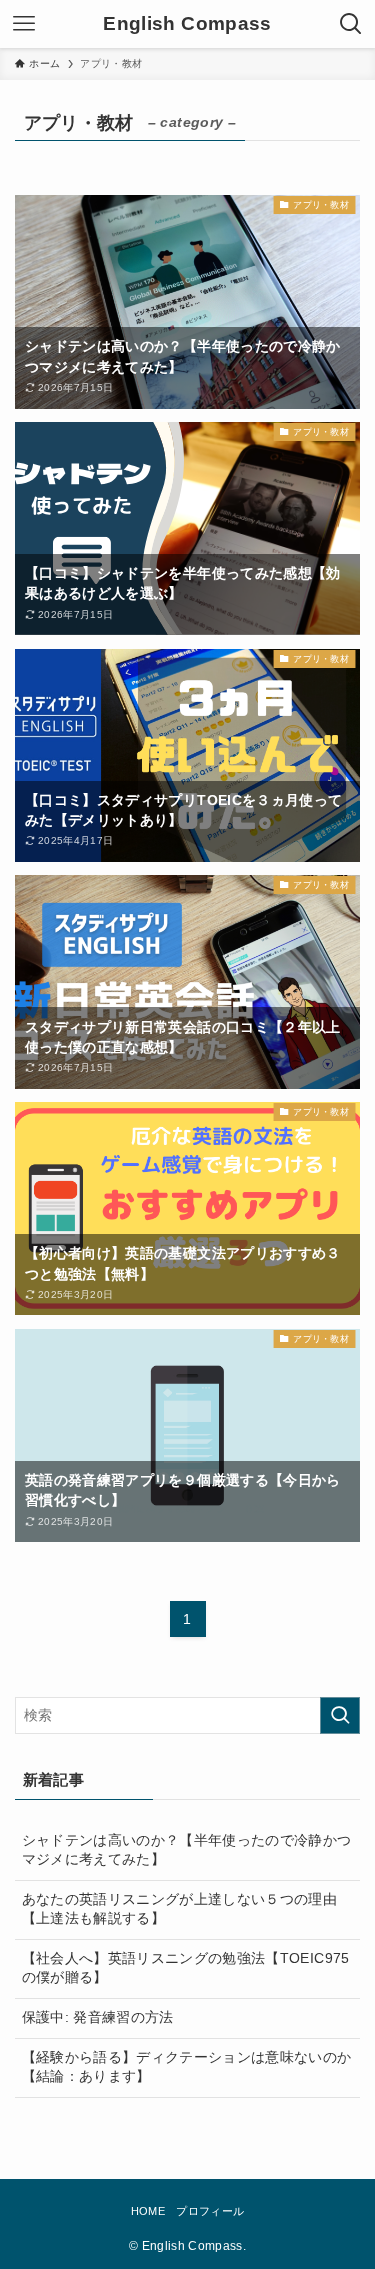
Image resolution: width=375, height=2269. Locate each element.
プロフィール (210, 2211)
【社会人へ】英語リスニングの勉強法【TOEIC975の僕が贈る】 (186, 1968)
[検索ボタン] (351, 24)
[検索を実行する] (340, 1715)
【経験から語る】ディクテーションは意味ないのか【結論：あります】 (187, 2067)
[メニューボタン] (24, 24)
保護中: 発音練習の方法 (98, 2017)
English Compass (187, 24)
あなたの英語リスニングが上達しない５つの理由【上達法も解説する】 (179, 1909)
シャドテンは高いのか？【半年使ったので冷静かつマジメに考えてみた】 (187, 1850)
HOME (148, 2211)
